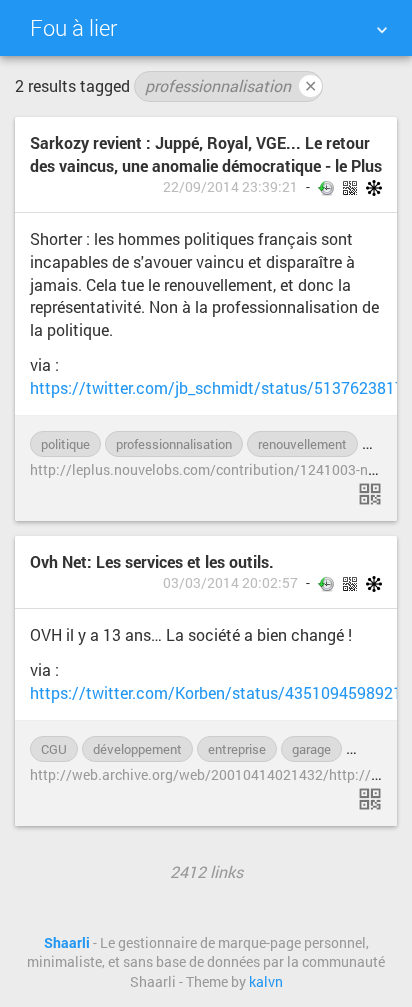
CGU (54, 749)
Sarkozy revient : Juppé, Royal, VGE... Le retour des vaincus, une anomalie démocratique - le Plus (206, 154)
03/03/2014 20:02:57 (230, 583)
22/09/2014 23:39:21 (230, 187)
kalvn (266, 982)
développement (137, 749)
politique (65, 444)
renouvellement (302, 444)
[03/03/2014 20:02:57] (370, 799)
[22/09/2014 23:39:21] (370, 494)
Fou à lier (73, 27)
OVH (370, 749)
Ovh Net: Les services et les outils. (152, 561)
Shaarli (67, 943)
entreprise (237, 749)
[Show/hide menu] (382, 30)
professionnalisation (231, 85)
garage (311, 749)
